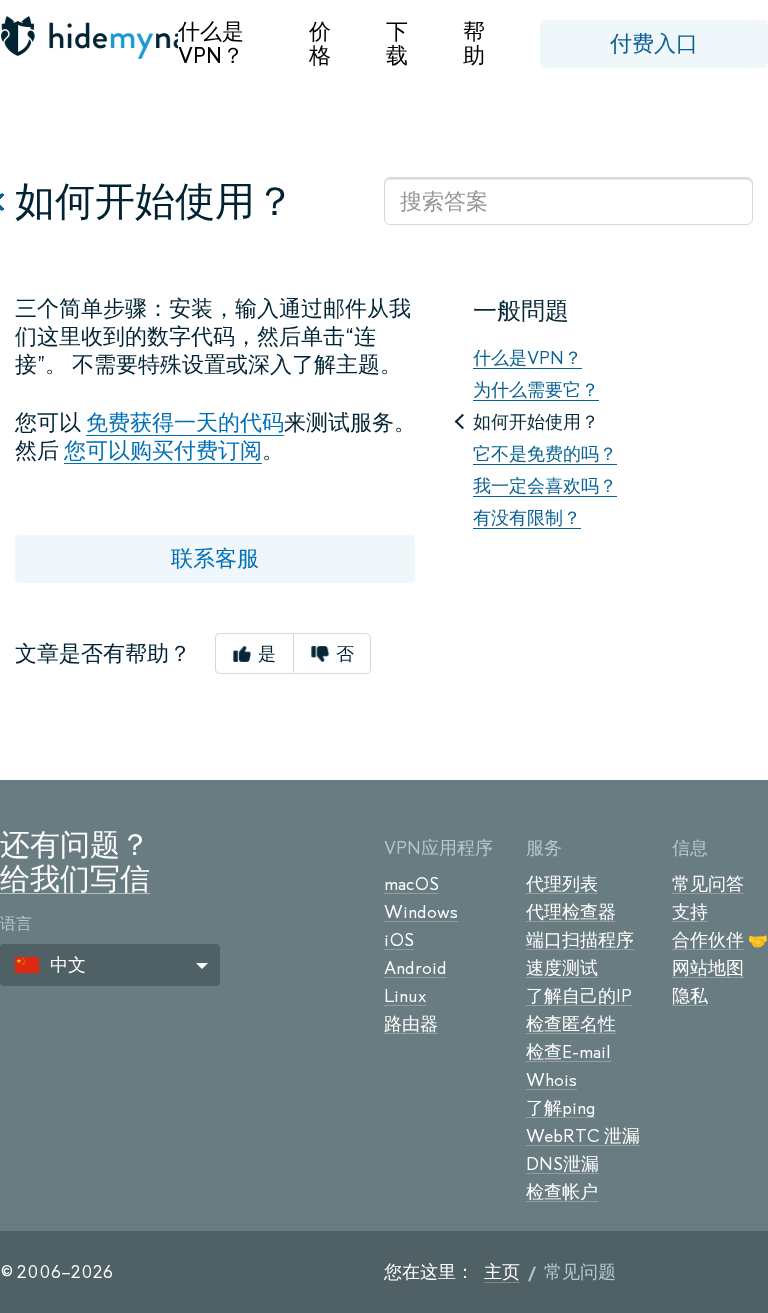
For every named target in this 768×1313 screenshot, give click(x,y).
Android (415, 968)
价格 (320, 43)
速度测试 (562, 968)
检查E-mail (568, 1052)
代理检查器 (571, 912)
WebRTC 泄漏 (583, 1136)
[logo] (89, 37)
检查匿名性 (571, 1024)
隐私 (690, 996)
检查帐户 (562, 1192)
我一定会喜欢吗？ (545, 486)
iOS (399, 940)
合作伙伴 (708, 940)
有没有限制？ (527, 518)
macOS (411, 884)
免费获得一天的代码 (185, 422)
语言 (16, 923)
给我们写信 (75, 878)
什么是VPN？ (211, 43)
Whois (551, 1080)
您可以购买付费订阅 (163, 450)
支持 (690, 912)
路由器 (411, 1024)
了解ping (560, 1108)
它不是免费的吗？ (545, 454)
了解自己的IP (579, 996)
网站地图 (708, 968)
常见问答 (708, 884)
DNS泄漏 (562, 1164)
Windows (421, 912)
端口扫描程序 (580, 940)
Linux (405, 996)
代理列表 (562, 884)
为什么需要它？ (536, 390)
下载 (397, 43)
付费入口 (654, 43)
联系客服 (215, 558)
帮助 (474, 43)
